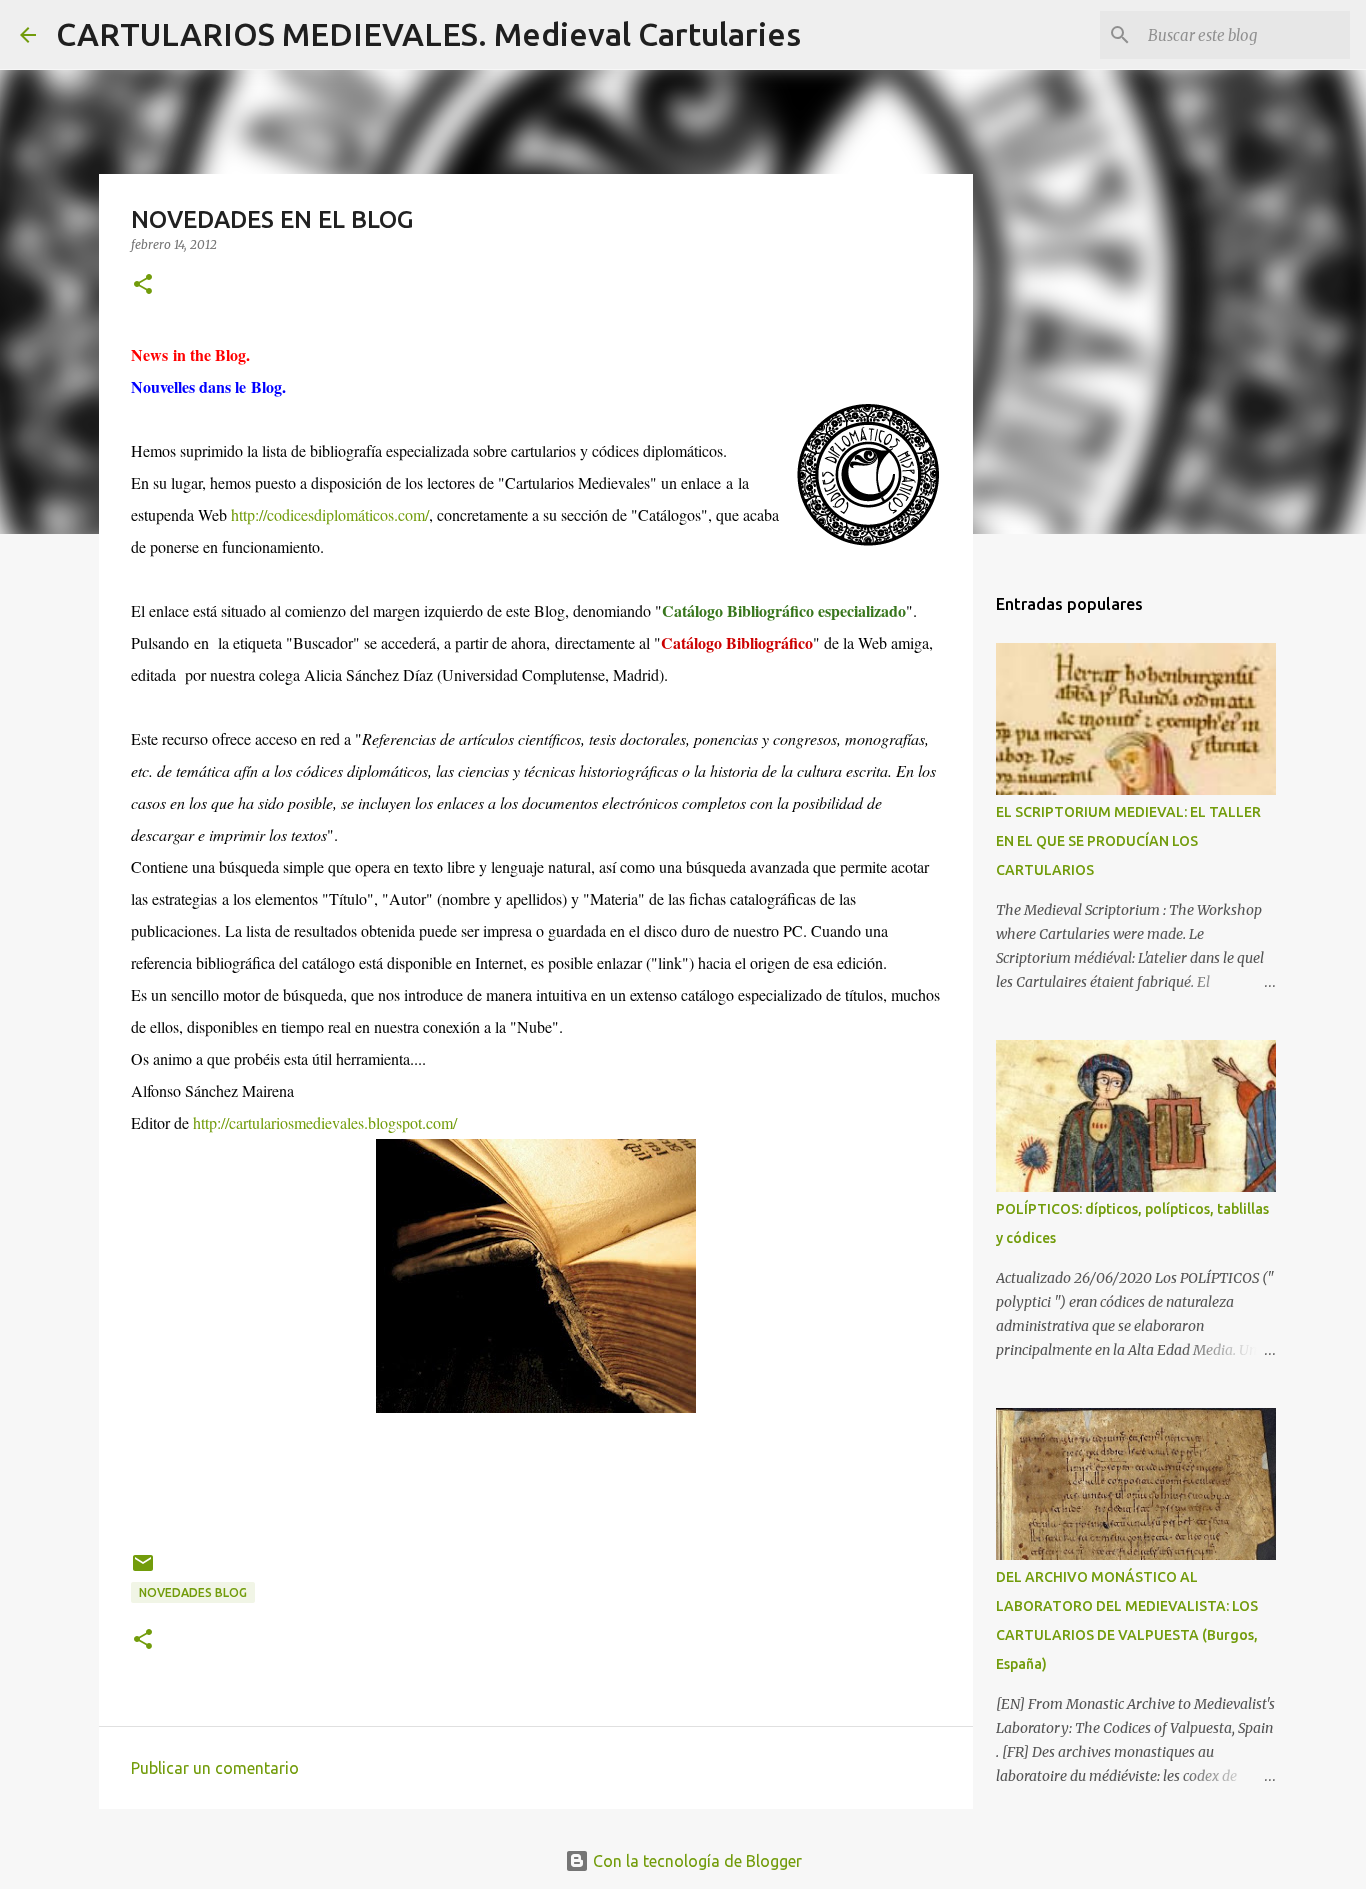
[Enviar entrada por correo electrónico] (143, 1570)
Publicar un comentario (215, 1768)
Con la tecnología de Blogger (695, 1861)
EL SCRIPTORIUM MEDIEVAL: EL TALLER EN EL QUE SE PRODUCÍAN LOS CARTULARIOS (1128, 841)
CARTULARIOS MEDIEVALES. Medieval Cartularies (428, 34)
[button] (143, 285)
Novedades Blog (193, 1592)
